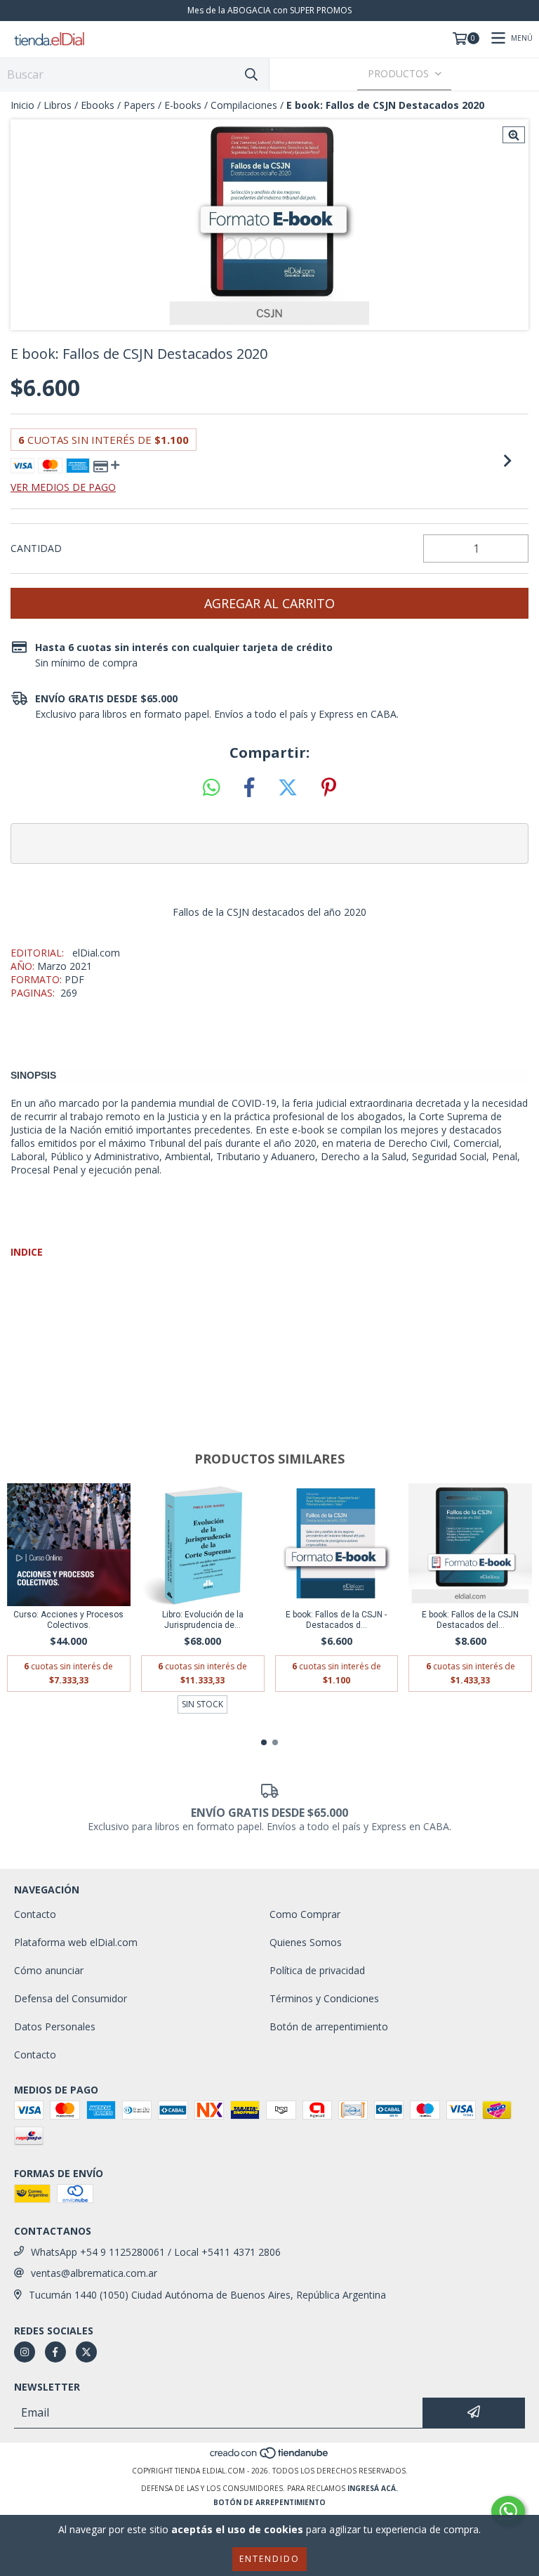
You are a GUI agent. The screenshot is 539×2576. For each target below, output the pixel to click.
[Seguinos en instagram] (25, 2352)
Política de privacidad (317, 1970)
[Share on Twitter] (288, 788)
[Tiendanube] (270, 2457)
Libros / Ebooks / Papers (99, 105)
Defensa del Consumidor (71, 1998)
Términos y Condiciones (324, 1998)
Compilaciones (244, 105)
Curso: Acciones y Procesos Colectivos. (68, 1620)
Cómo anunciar (49, 1970)
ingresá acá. (373, 2488)
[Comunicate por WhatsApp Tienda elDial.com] (508, 2511)
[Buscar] (251, 74)
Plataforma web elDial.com (76, 1942)
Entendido (269, 2559)
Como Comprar (305, 1914)
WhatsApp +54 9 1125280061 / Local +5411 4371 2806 (156, 2252)
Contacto (35, 1914)
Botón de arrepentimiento (329, 2026)
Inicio (22, 105)
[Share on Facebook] (249, 788)
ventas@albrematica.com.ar (94, 2273)
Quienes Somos (306, 1942)
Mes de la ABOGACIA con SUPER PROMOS (269, 10)
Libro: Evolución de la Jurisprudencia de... (203, 1620)
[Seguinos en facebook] (55, 2352)
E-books (183, 105)
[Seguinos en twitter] (86, 2352)
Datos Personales (55, 2026)
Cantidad (36, 548)
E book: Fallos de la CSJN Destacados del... (470, 1620)
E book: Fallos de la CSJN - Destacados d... (336, 1620)
